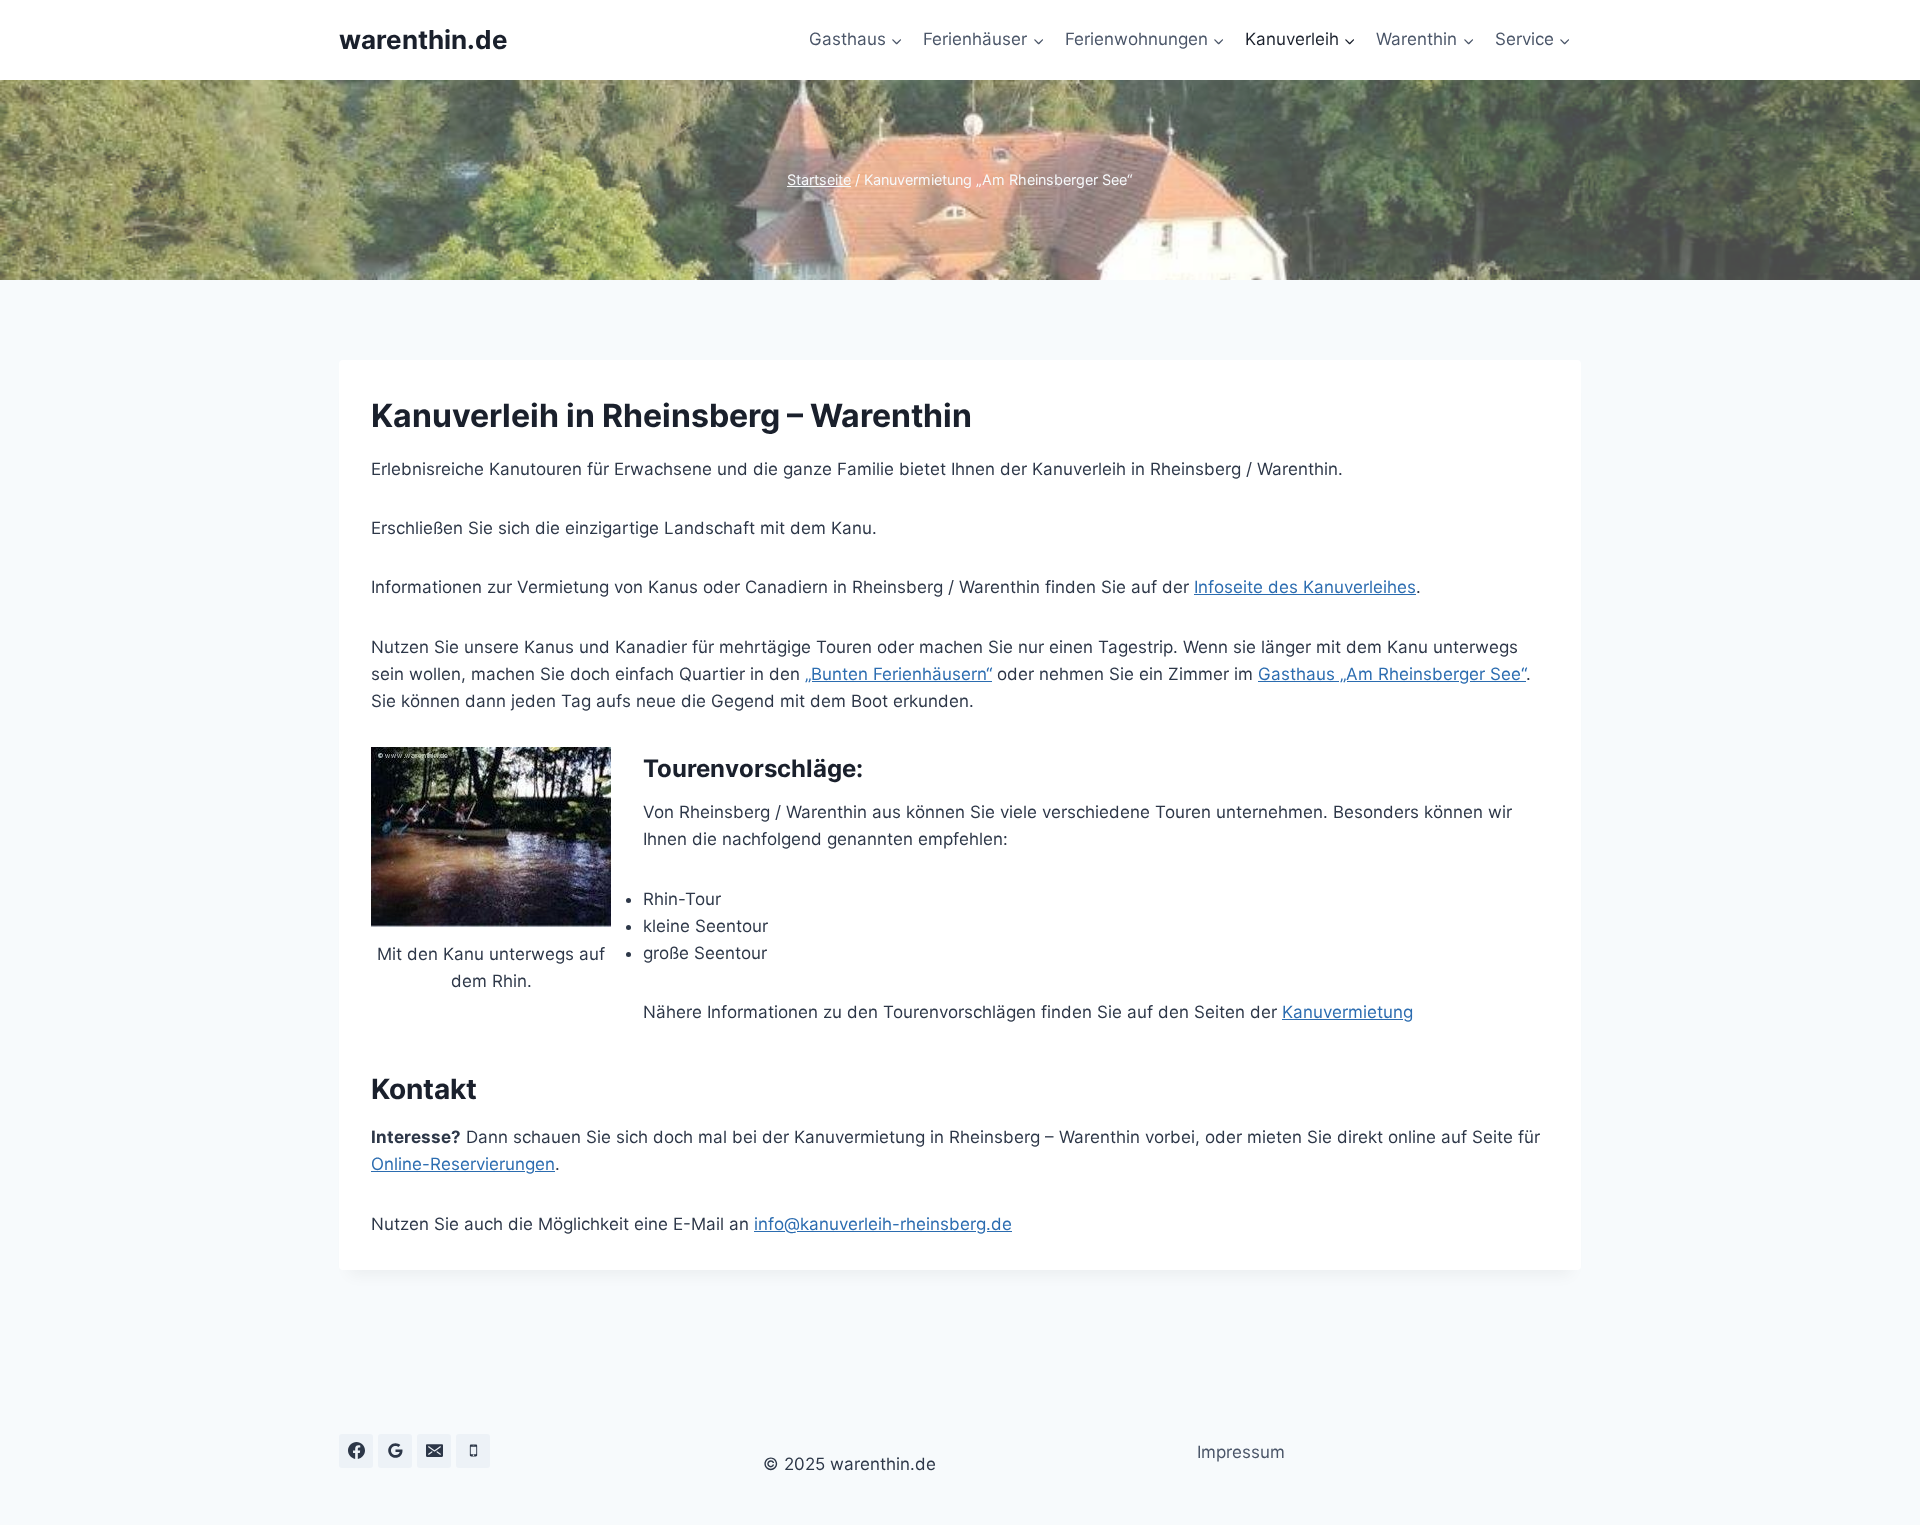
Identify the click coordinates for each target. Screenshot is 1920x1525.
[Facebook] (356, 1451)
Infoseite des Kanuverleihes (1305, 587)
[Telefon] (473, 1451)
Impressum (1241, 1452)
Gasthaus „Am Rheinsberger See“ (1392, 674)
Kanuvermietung (1347, 1012)
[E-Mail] (434, 1451)
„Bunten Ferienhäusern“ (898, 674)
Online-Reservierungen (463, 1164)
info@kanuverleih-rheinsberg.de (883, 1224)
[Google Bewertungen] (395, 1451)
